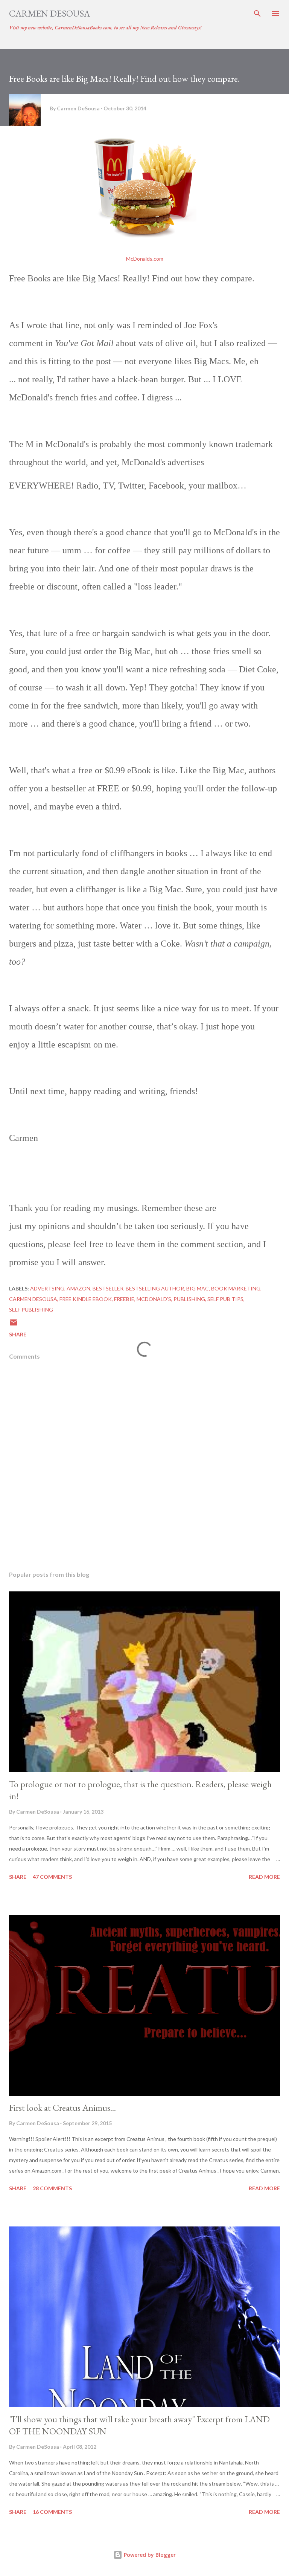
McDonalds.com (145, 259)
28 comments (52, 2188)
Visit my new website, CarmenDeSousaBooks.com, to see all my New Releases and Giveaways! (105, 27)
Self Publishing (31, 1309)
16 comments (52, 2512)
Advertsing (47, 1288)
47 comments (52, 1877)
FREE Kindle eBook (86, 1299)
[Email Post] (14, 1325)
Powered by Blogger (149, 2555)
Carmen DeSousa (49, 13)
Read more (264, 1877)
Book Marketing (236, 1288)
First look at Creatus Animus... (62, 2108)
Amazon (78, 1288)
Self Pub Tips (225, 1299)
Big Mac (198, 1288)
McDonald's (154, 1299)
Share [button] (18, 1334)
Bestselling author (155, 1288)
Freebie (124, 1299)
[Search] (257, 14)
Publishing (189, 1299)
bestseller (108, 1288)
